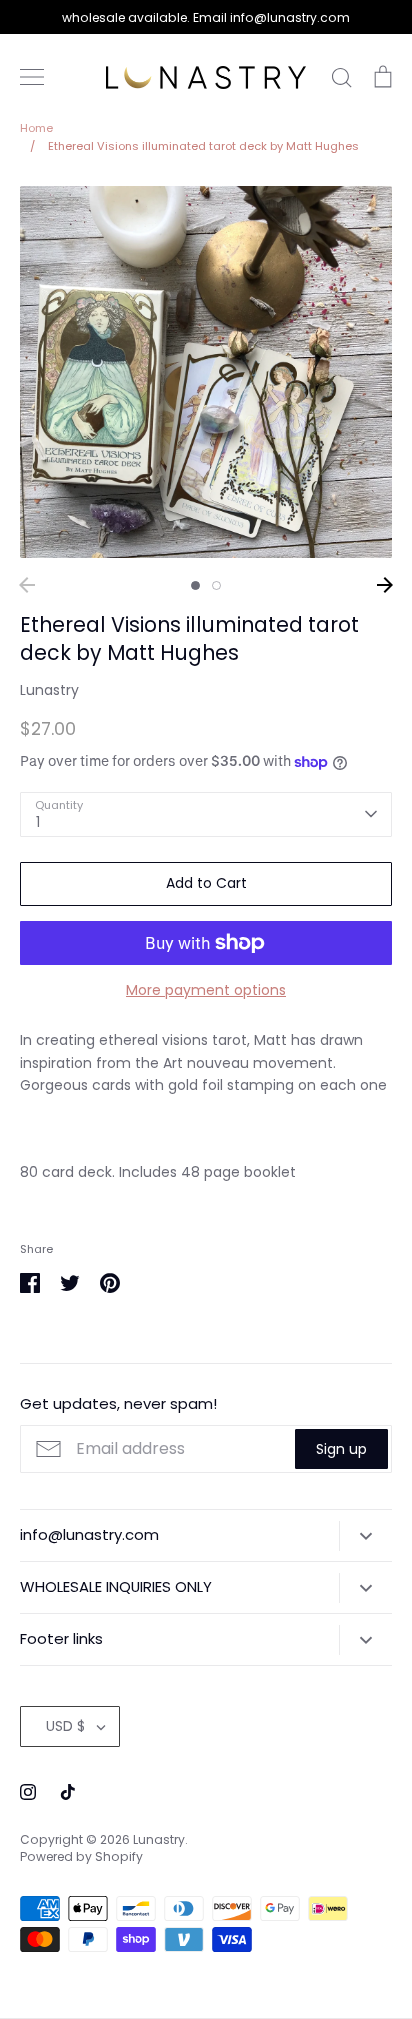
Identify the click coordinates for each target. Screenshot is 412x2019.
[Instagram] (28, 1792)
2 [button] (216, 585)
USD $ (65, 1726)
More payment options (206, 990)
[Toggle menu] (32, 77)
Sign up (341, 1449)
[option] (206, 372)
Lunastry (49, 690)
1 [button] (195, 585)
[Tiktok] (68, 1792)
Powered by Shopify (81, 1856)
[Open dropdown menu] (365, 1536)
